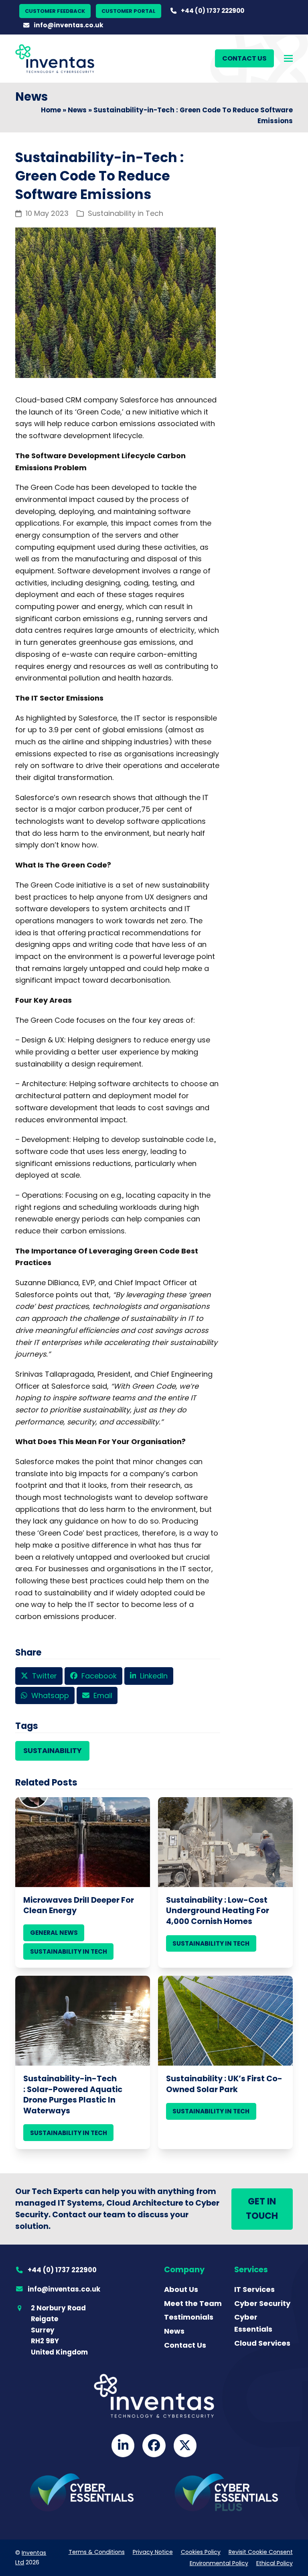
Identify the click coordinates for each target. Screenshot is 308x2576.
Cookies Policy (201, 2552)
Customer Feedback (55, 11)
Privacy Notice (153, 2552)
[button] (288, 58)
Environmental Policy (219, 2563)
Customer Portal (129, 11)
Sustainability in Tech (126, 213)
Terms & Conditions (97, 2552)
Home (51, 110)
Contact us (244, 58)
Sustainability (53, 1750)
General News (54, 1933)
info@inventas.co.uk (69, 25)
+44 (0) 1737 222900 (213, 11)
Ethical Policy (275, 2563)
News (77, 110)
